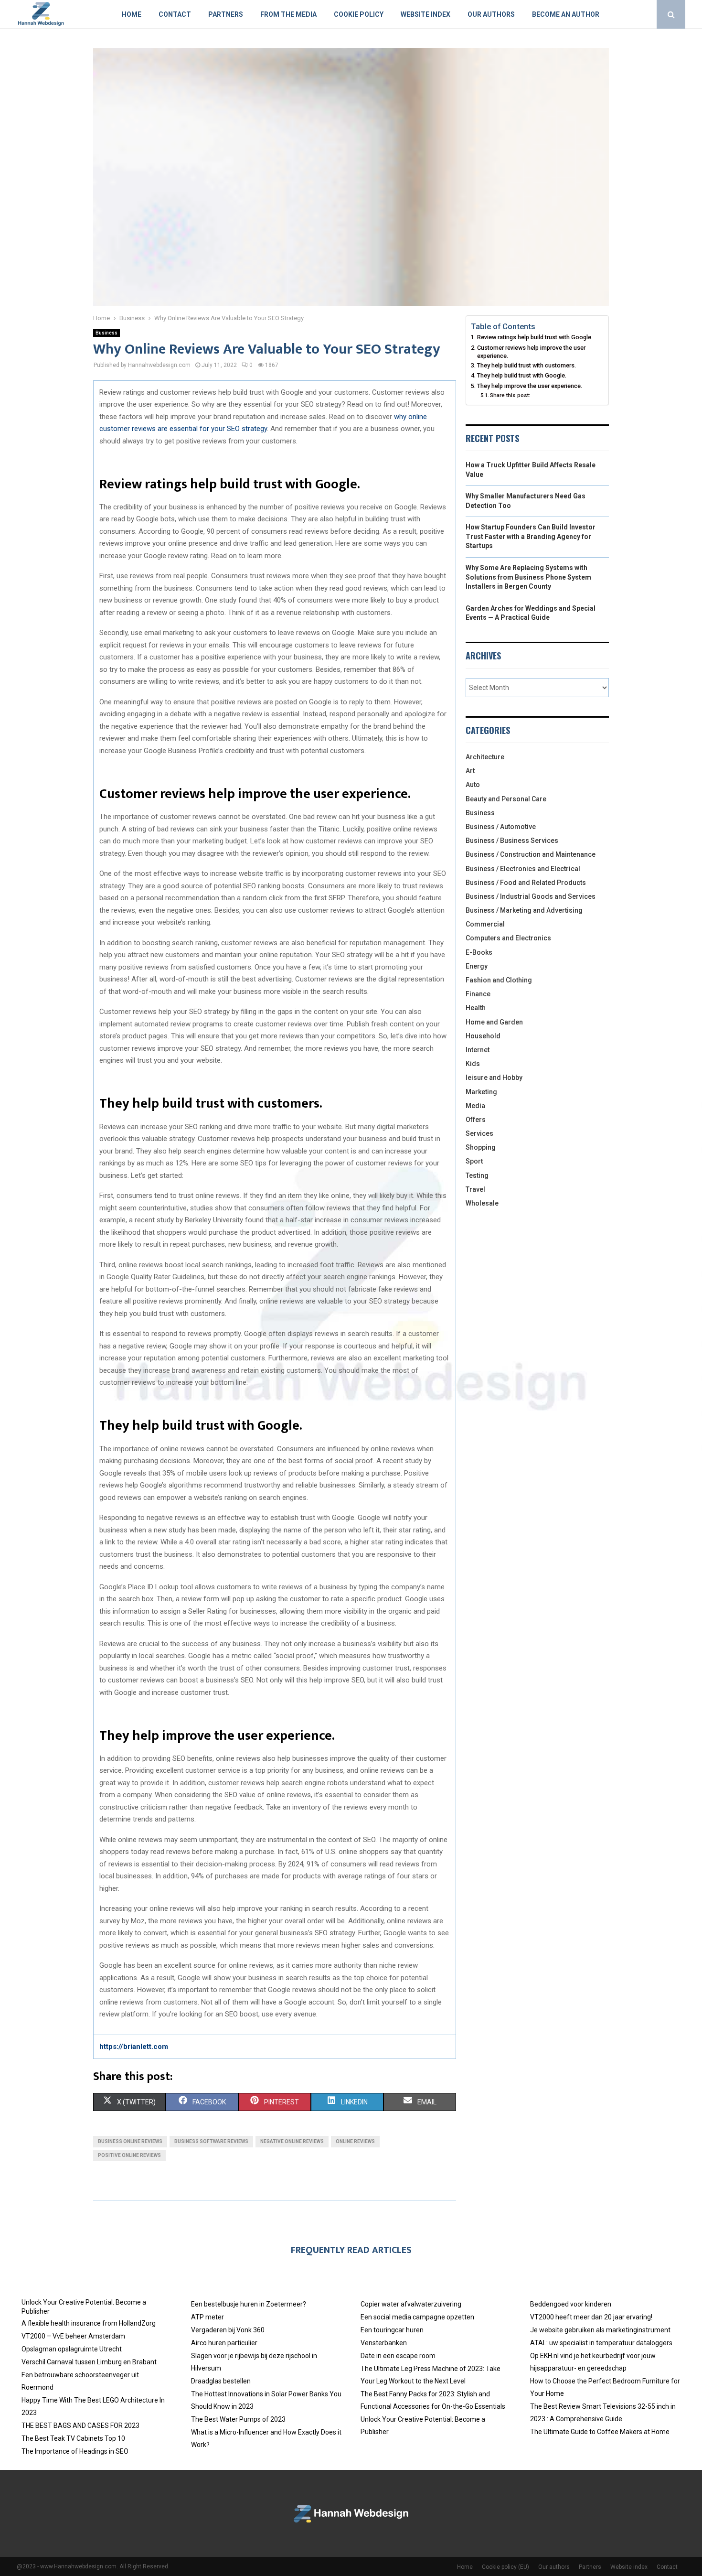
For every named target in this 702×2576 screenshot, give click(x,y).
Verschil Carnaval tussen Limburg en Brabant (89, 2362)
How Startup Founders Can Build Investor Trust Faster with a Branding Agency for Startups (531, 536)
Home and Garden (494, 1022)
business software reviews (211, 2141)
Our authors (491, 14)
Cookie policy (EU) (505, 2567)
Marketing (481, 1092)
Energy (477, 966)
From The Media (288, 14)
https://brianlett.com (134, 2047)
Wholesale (482, 1203)
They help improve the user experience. (530, 386)
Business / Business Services (512, 841)
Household (483, 1036)
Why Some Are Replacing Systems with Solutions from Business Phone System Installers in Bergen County (528, 577)
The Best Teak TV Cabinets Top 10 (73, 2438)
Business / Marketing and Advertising (524, 910)
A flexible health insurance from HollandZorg (89, 2323)
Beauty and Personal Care (506, 799)
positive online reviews (129, 2155)
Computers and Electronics (508, 938)
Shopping (481, 1147)
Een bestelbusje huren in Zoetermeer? (249, 2304)
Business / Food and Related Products (526, 883)
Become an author (566, 14)
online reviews (355, 2141)
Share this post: (510, 395)
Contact (175, 14)
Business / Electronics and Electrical (523, 869)
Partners (226, 14)
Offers (476, 1120)
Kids (473, 1064)
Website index (425, 14)
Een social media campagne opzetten (417, 2317)
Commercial (485, 924)
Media (475, 1106)
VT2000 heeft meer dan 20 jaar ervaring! (591, 2317)
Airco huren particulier (224, 2343)
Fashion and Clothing (499, 980)
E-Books (479, 952)
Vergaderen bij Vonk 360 (228, 2330)
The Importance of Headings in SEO (75, 2451)
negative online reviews (292, 2141)
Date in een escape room (398, 2356)
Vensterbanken (384, 2343)
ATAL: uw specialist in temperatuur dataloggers (601, 2343)
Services (479, 1133)
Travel (475, 1189)
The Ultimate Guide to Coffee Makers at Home (600, 2432)
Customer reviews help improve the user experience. (531, 352)
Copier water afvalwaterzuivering (411, 2304)
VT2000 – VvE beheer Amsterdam (73, 2336)
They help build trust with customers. (526, 365)
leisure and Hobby (494, 1078)
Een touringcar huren (392, 2330)
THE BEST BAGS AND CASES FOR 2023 (80, 2425)
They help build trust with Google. (522, 375)
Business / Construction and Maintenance (531, 854)
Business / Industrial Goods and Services (531, 896)
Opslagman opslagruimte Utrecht (72, 2349)
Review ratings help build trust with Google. (535, 337)
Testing (477, 1175)
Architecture (485, 757)
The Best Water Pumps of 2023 (238, 2419)
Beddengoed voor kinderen (571, 2304)
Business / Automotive (501, 827)
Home (132, 14)
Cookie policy (359, 14)
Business (106, 333)
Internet (478, 1050)
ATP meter (207, 2317)
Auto (473, 785)
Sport (474, 1161)
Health (476, 1008)
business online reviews (130, 2141)
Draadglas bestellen (221, 2381)
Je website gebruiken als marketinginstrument (600, 2330)
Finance (478, 994)
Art (470, 771)
